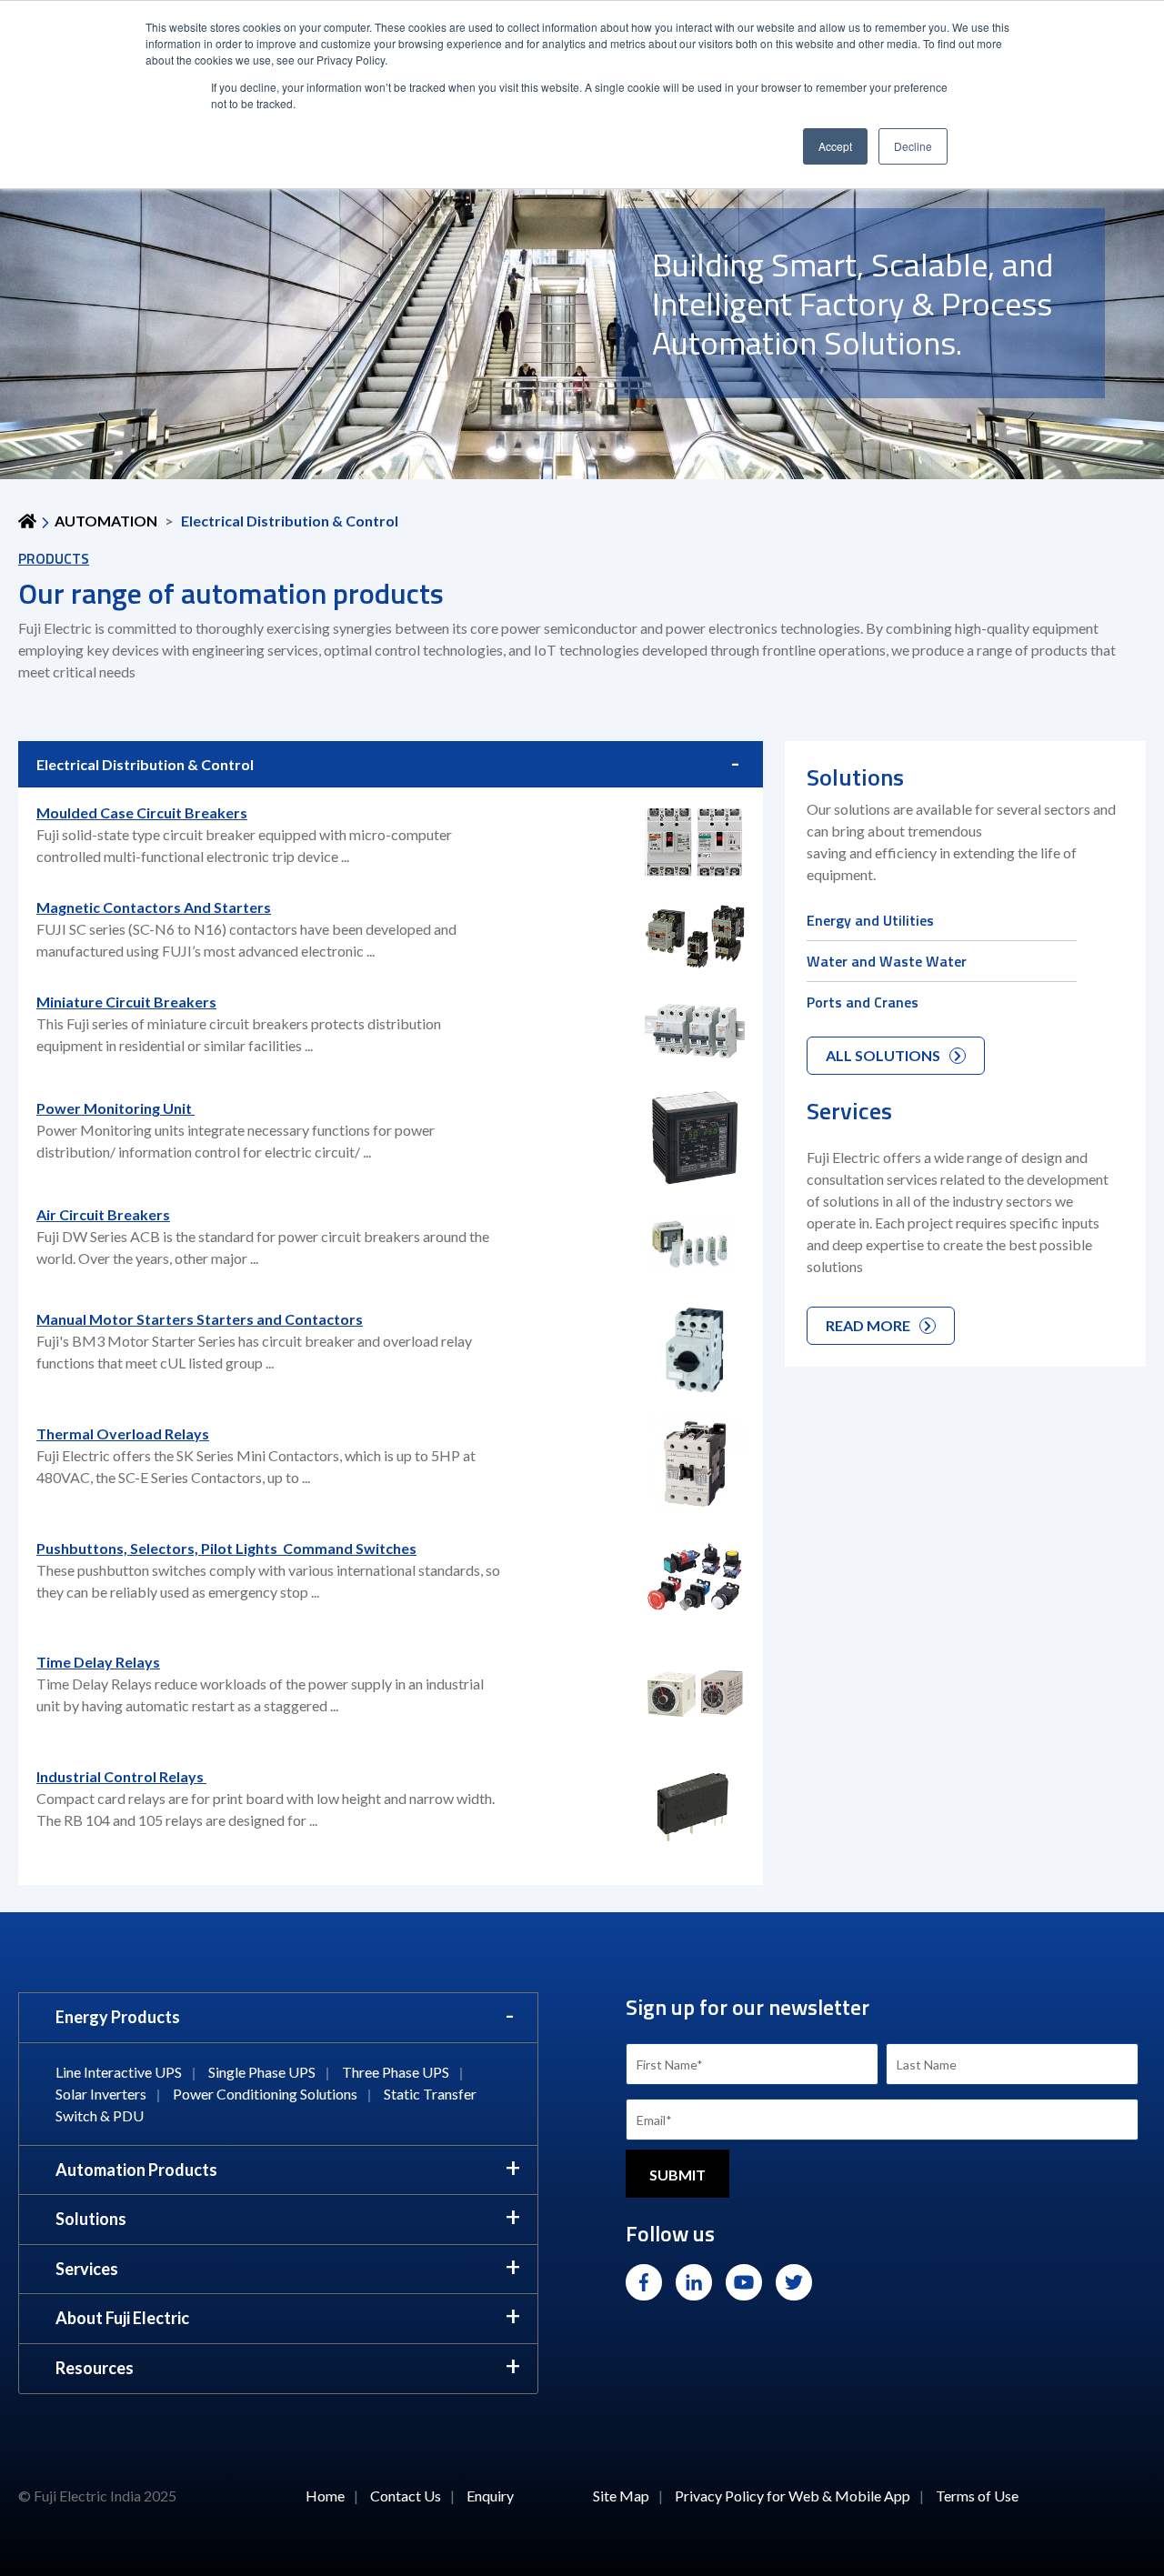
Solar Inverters (101, 2094)
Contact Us (406, 2496)
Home (325, 2496)
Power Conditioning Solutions (265, 2094)
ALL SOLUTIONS (883, 1055)
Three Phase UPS (396, 2072)
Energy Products (118, 2017)
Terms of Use (977, 2496)
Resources (95, 2368)
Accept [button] (835, 146)
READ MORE (868, 1325)
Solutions (91, 2219)
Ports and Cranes (863, 1002)
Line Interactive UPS (119, 2072)
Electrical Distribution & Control (145, 764)
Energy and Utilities (870, 920)
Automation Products (136, 2170)
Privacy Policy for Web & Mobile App (793, 2496)
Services (87, 2269)
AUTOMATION (106, 521)
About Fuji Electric (122, 2318)
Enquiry (490, 2496)
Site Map (621, 2496)
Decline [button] (913, 146)
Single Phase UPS (262, 2072)
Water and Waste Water (887, 961)
